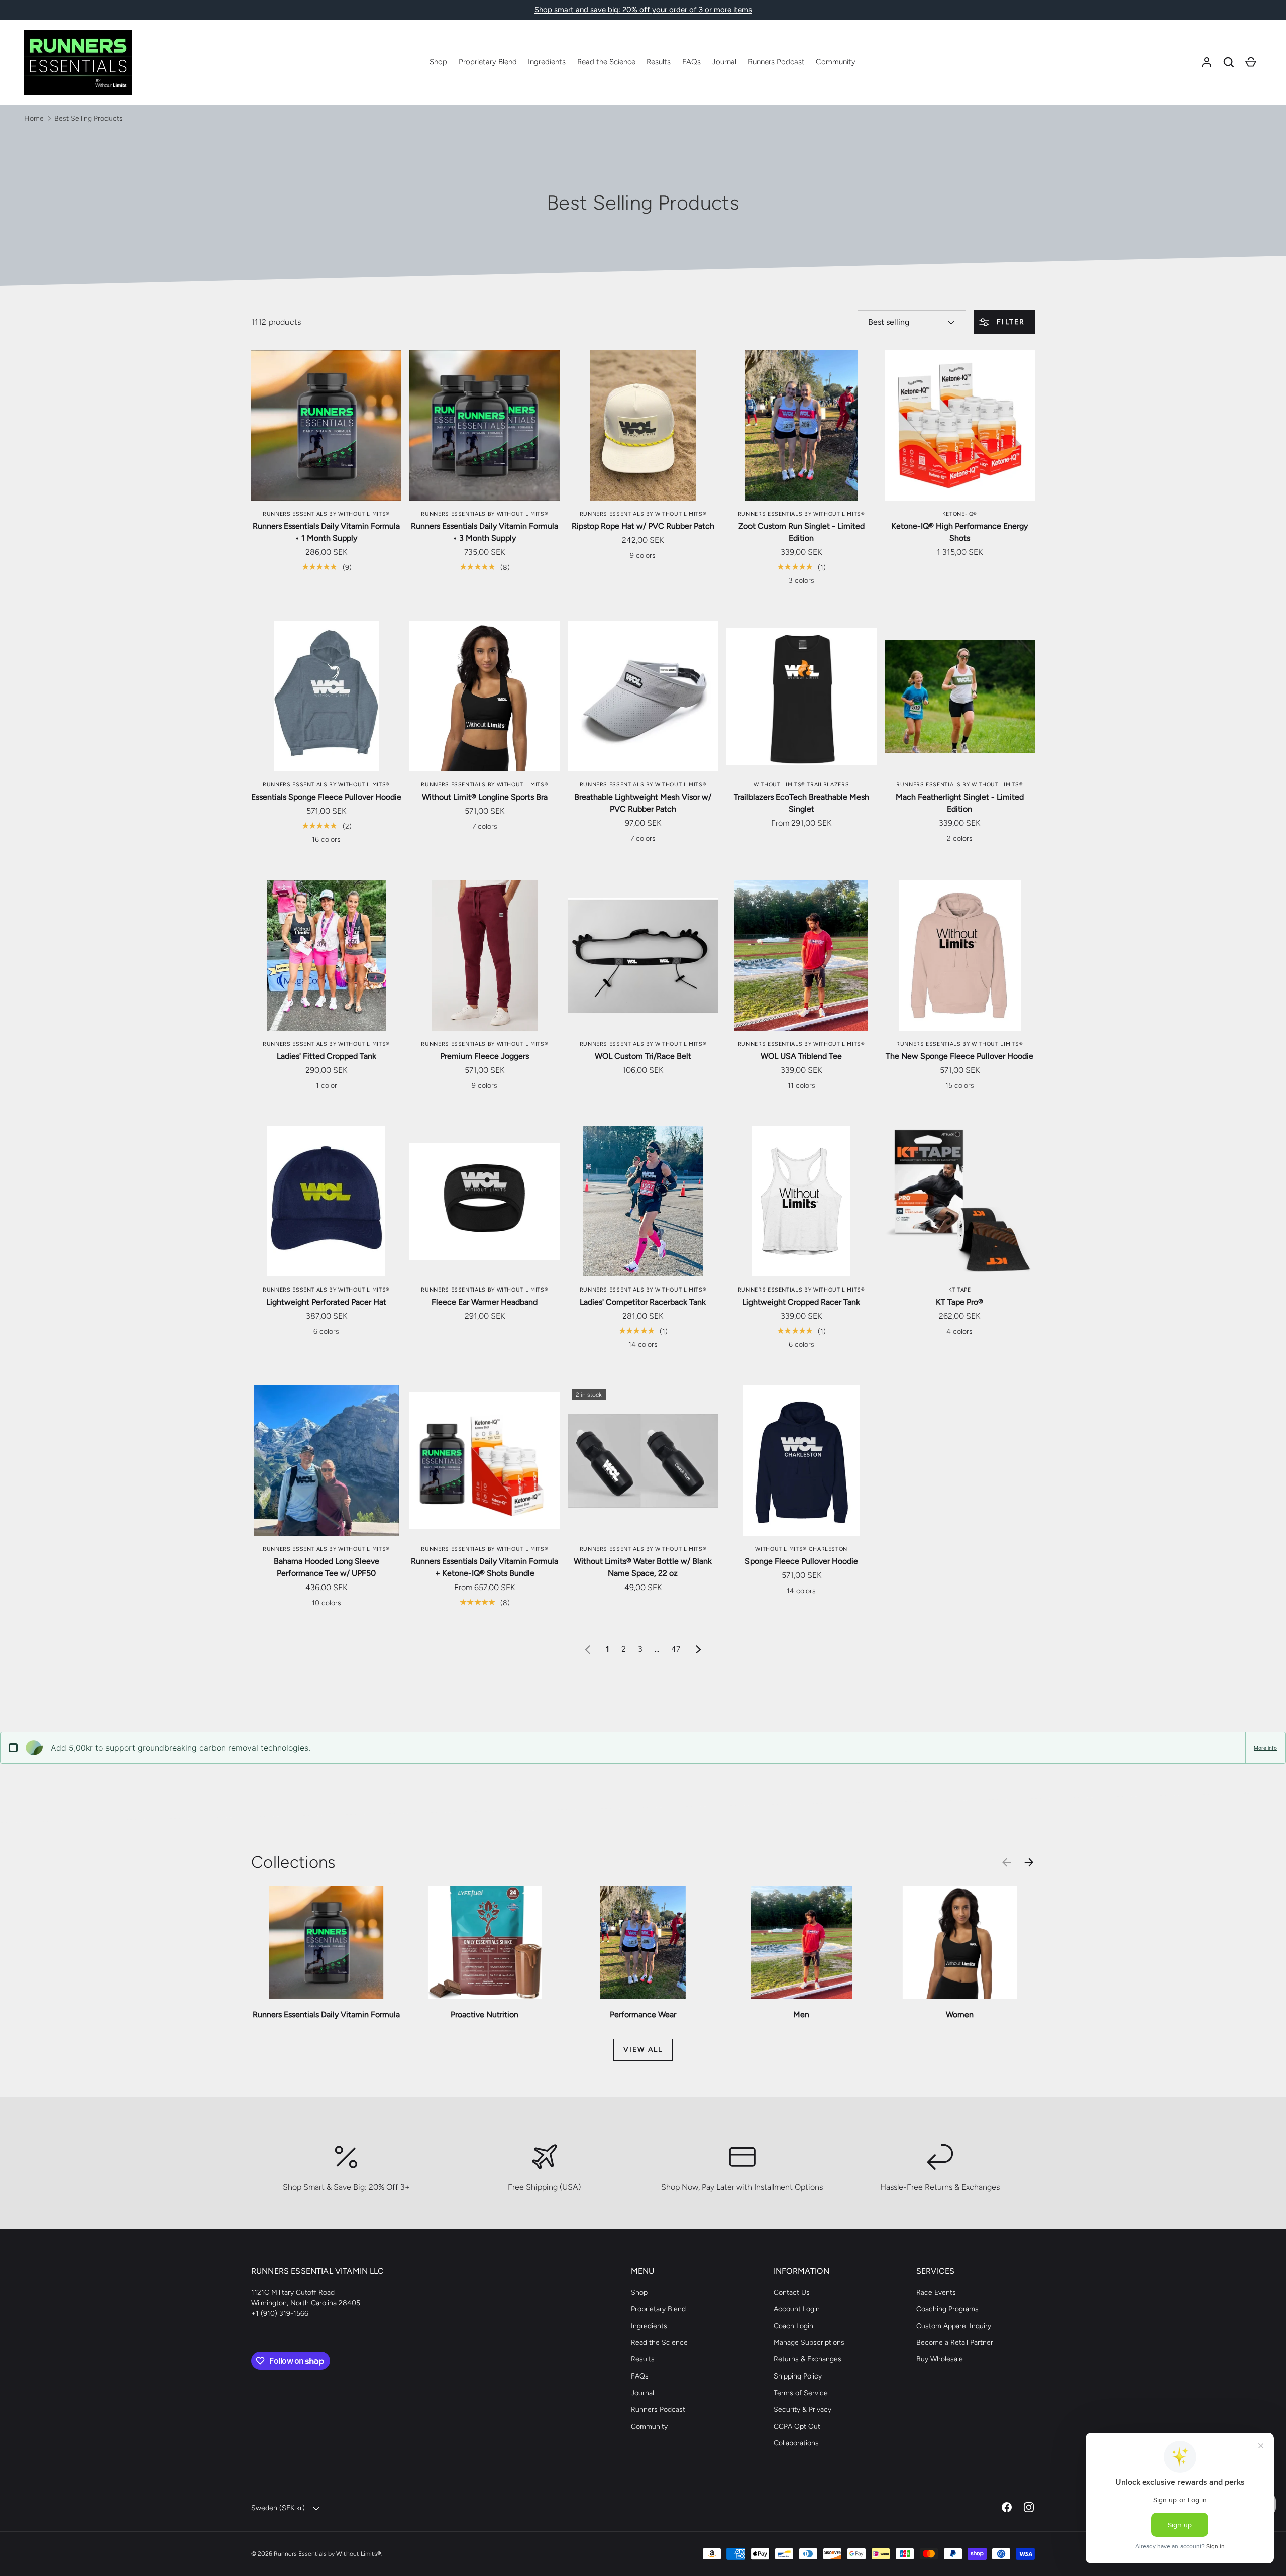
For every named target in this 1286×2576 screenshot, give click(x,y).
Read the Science (606, 62)
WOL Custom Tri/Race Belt (643, 1056)
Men (801, 2014)
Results (659, 62)
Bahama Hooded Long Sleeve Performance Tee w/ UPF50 (327, 1567)
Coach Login (793, 2326)
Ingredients (547, 62)
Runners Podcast (776, 62)
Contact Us (792, 2292)
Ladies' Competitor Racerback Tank (643, 1302)
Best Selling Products (88, 118)
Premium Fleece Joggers (485, 1056)
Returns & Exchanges (808, 2359)
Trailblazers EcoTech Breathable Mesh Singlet (801, 803)
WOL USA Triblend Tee (801, 1056)
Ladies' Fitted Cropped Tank (327, 1056)
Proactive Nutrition (485, 2014)
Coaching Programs (947, 2309)
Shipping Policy (798, 2376)
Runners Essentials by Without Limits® (328, 2554)
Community (836, 62)
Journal (724, 62)
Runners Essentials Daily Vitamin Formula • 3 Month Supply (485, 532)
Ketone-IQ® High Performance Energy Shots (959, 532)
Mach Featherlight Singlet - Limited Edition (960, 803)
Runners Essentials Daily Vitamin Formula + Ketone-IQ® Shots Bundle (485, 1567)
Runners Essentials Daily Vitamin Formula (326, 2014)
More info (1265, 1748)
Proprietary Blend (488, 62)
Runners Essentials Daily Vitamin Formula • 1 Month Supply (326, 532)
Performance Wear (643, 2014)
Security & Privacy (802, 2409)
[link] (588, 1649)
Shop (438, 62)
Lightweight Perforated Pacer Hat (326, 1302)
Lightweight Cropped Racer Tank (801, 1302)
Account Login (797, 2309)
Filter (1009, 322)
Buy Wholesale (940, 2359)
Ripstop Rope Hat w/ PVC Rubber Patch (643, 526)
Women (960, 2014)
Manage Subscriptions (809, 2343)
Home (34, 118)
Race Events (936, 2292)
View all (643, 2050)
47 (676, 1649)
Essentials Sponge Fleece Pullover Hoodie (326, 797)
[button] (1229, 62)
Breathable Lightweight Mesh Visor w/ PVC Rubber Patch (643, 803)
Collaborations (796, 2443)
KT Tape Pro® (959, 1302)
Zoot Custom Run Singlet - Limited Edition (801, 532)
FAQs (691, 62)
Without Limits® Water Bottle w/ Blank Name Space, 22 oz (643, 1567)
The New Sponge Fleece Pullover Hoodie (959, 1056)
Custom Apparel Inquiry (954, 2326)
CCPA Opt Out (797, 2426)
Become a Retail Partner (955, 2343)
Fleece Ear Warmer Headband (485, 1302)
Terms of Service (801, 2393)
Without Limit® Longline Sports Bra (485, 797)
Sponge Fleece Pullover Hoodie (801, 1561)
